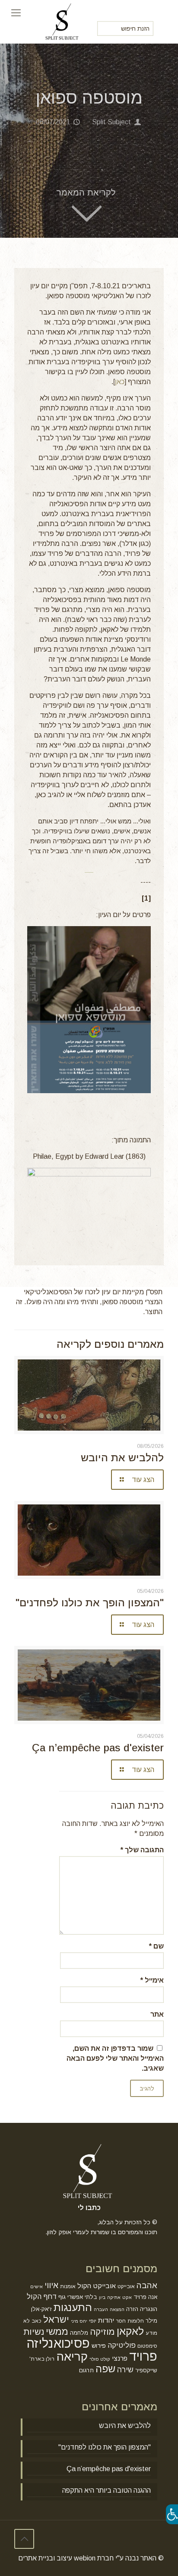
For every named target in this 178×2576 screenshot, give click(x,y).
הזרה (132, 2309)
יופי (93, 2321)
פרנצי (120, 2358)
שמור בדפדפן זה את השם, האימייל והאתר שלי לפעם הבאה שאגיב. (115, 2058)
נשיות (34, 2332)
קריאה (72, 2357)
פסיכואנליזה (58, 2343)
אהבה (147, 2285)
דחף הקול (42, 2296)
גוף (62, 2297)
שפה (105, 2369)
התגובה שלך (142, 1850)
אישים (37, 2286)
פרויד (143, 2356)
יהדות (106, 2320)
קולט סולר (100, 2359)
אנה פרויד (145, 2297)
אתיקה (114, 2297)
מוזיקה (102, 2332)
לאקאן (130, 2331)
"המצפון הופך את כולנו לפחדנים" (90, 1603)
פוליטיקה (122, 2345)
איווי (51, 2285)
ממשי (57, 2332)
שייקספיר (146, 2370)
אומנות (68, 2286)
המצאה (117, 2309)
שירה (125, 2370)
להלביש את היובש (122, 1458)
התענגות (73, 2307)
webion (85, 2558)
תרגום (86, 2370)
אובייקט (126, 2286)
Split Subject (111, 122)
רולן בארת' (42, 2359)
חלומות (136, 2321)
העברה (101, 2309)
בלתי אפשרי (82, 2297)
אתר (157, 2014)
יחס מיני (79, 2321)
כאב (37, 2321)
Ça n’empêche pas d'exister (98, 1748)
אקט (127, 2297)
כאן (120, 382)
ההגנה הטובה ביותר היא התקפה (106, 2490)
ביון (102, 2297)
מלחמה (79, 2333)
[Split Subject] (63, 13)
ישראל (56, 2319)
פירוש (99, 2346)
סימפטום (147, 2346)
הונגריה (149, 2309)
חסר (121, 2321)
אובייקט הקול (97, 2286)
